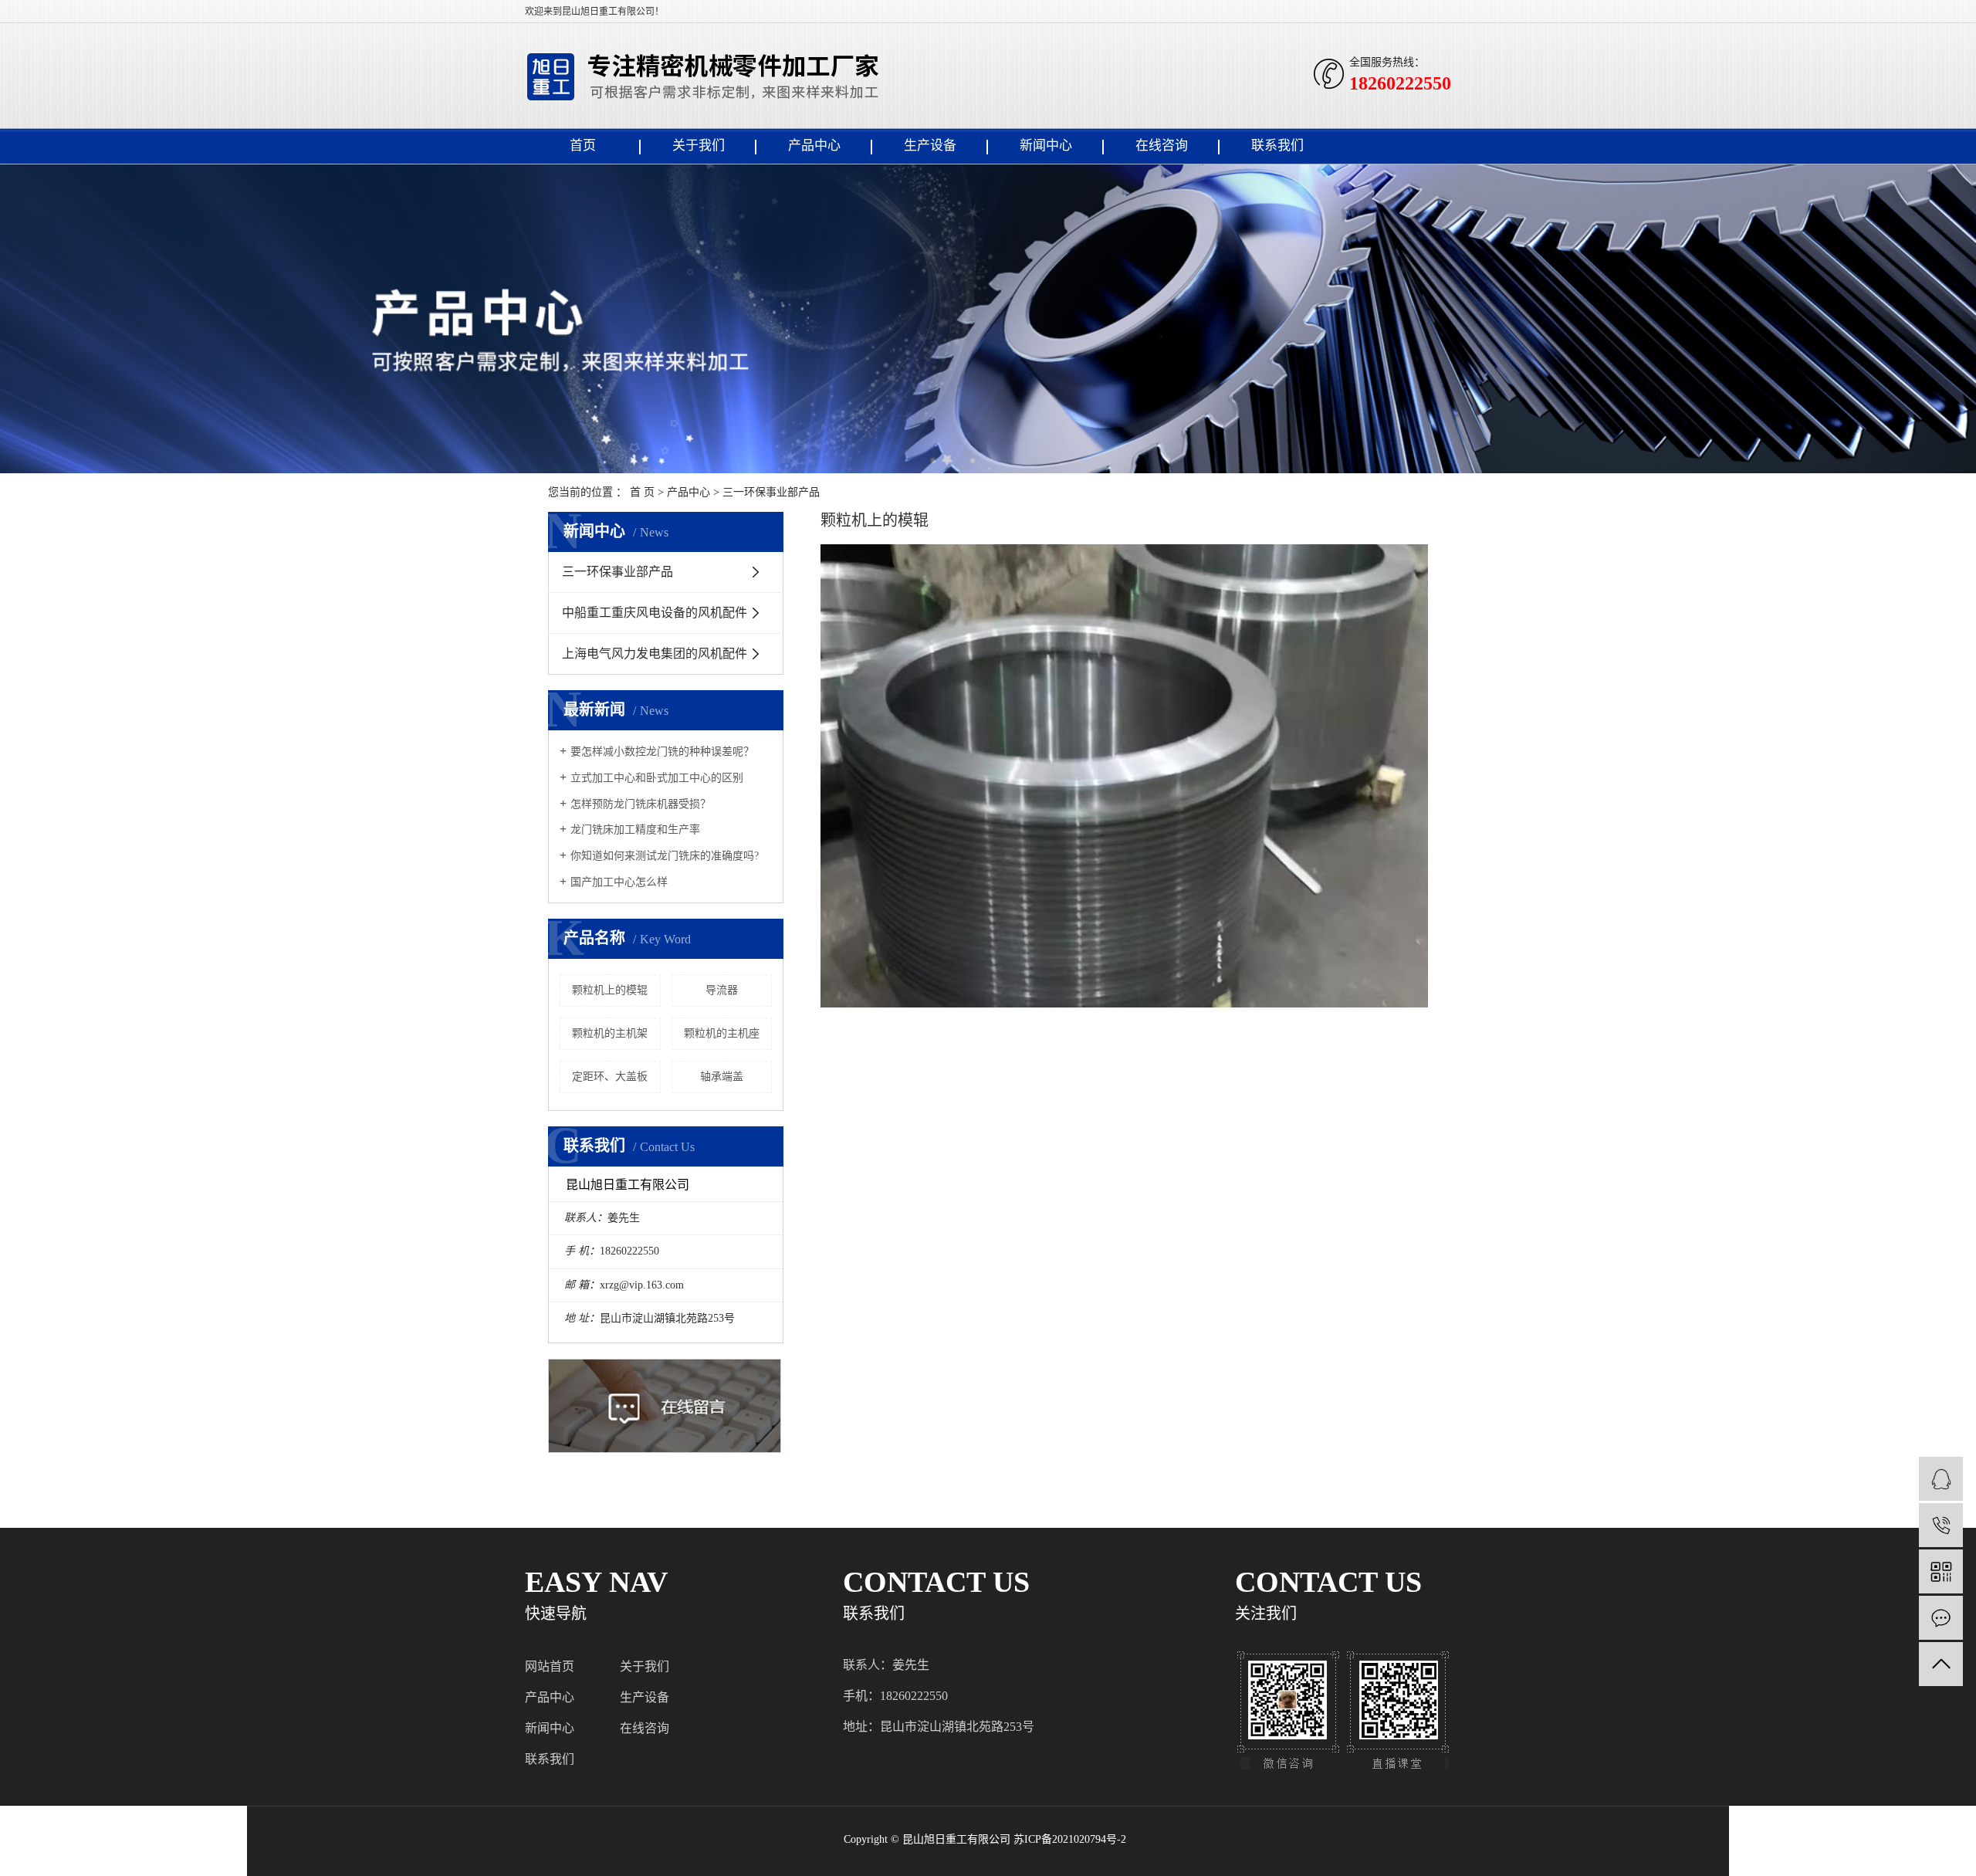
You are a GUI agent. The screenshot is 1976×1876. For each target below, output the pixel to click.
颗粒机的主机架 (610, 1033)
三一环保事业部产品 (771, 492)
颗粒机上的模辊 (610, 990)
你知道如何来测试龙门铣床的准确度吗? (665, 856)
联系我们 (1277, 146)
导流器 (722, 990)
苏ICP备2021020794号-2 (1070, 1839)
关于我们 (699, 146)
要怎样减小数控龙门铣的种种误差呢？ (662, 752)
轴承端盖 (722, 1077)
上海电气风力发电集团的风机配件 (655, 654)
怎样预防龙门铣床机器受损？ (641, 804)
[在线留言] (1941, 1618)
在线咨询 (1162, 146)
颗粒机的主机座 (722, 1033)
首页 (583, 146)
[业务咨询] (1941, 1479)
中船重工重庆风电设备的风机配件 (655, 613)
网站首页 (550, 1666)
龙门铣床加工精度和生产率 (635, 830)
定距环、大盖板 (610, 1077)
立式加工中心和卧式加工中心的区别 (657, 778)
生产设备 (930, 146)
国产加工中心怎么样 (619, 882)
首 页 (642, 492)
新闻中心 (1046, 146)
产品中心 (814, 146)
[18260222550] (1941, 1525)
